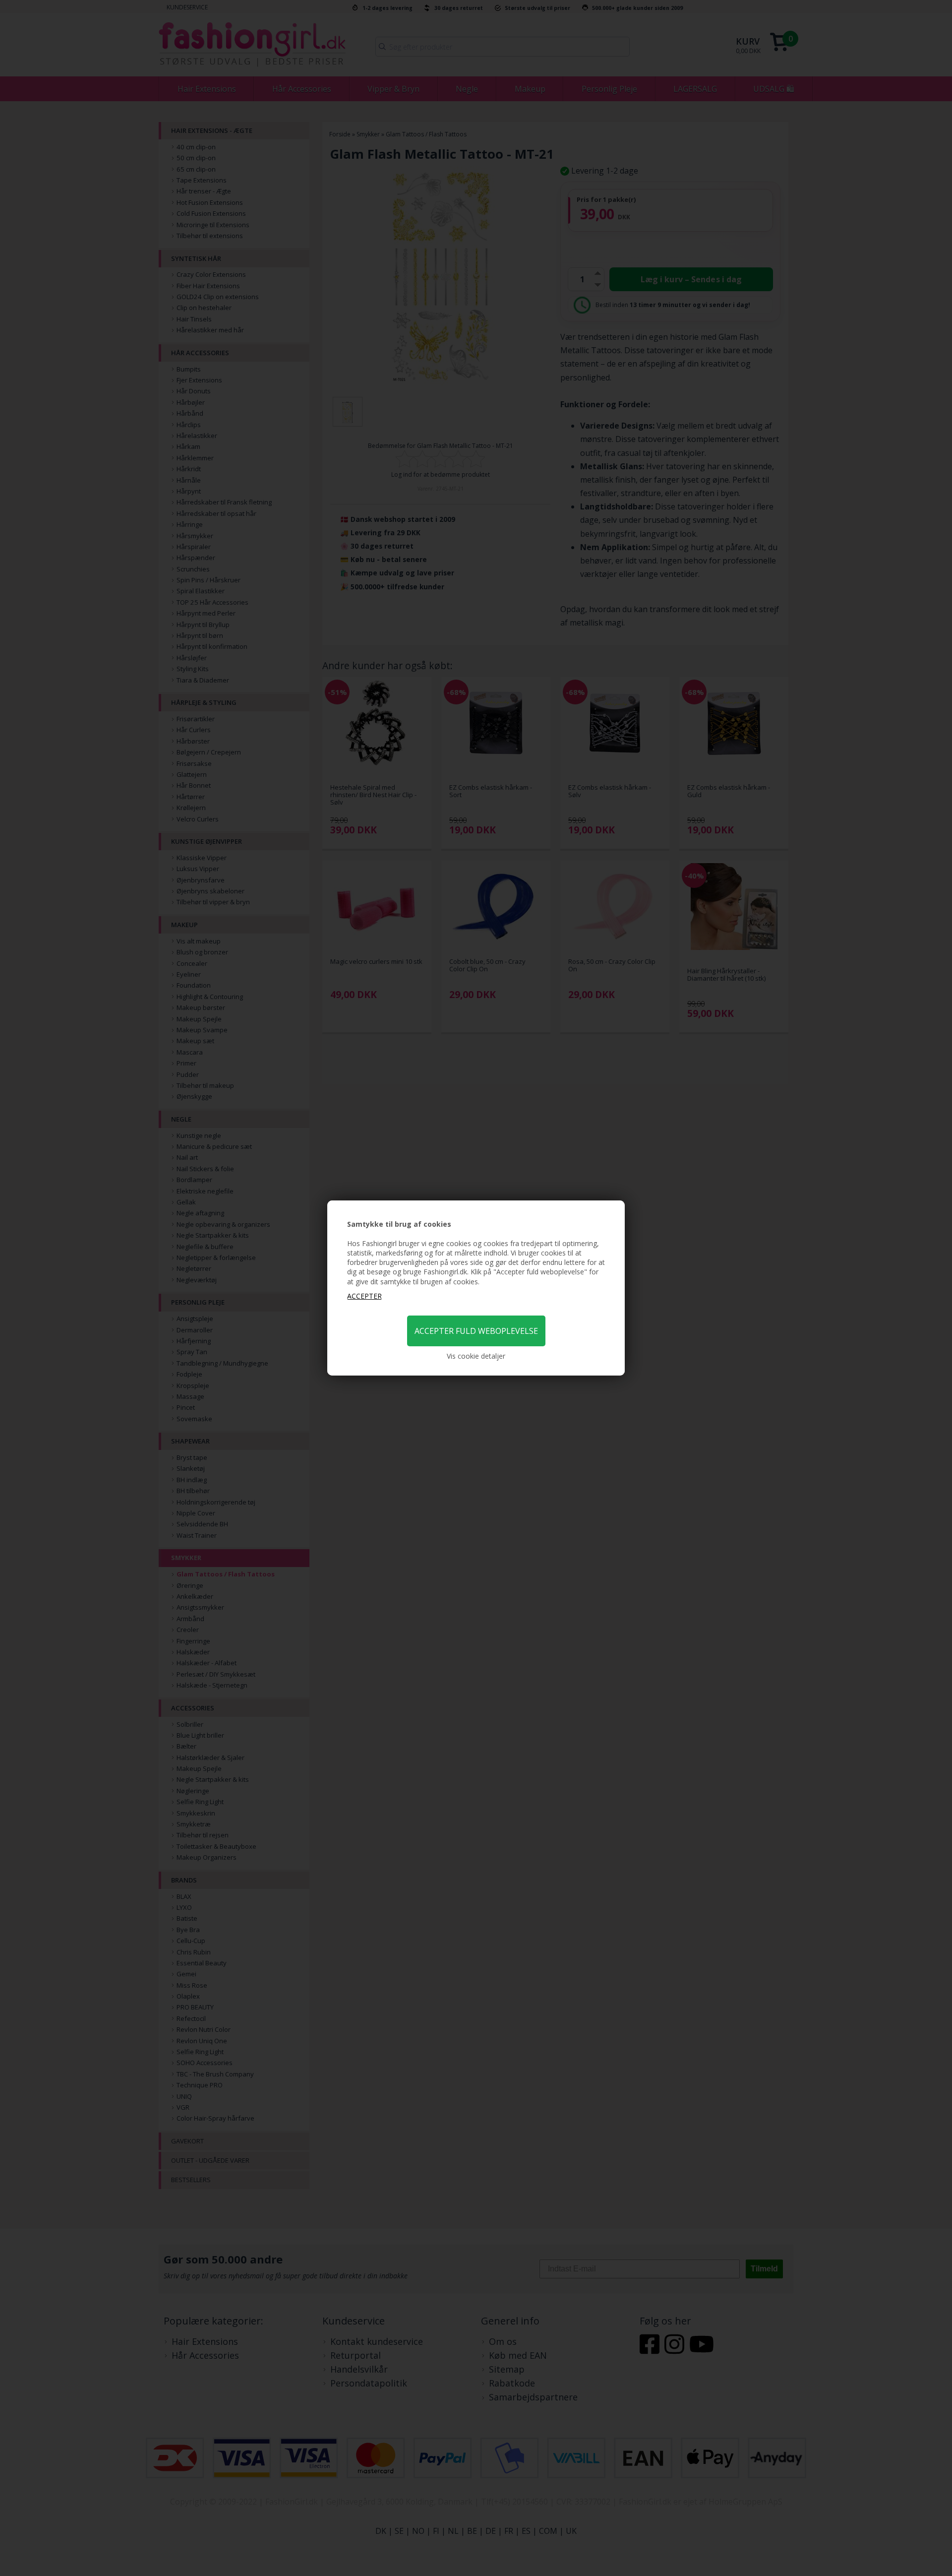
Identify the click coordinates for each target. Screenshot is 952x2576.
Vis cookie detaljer (476, 1356)
